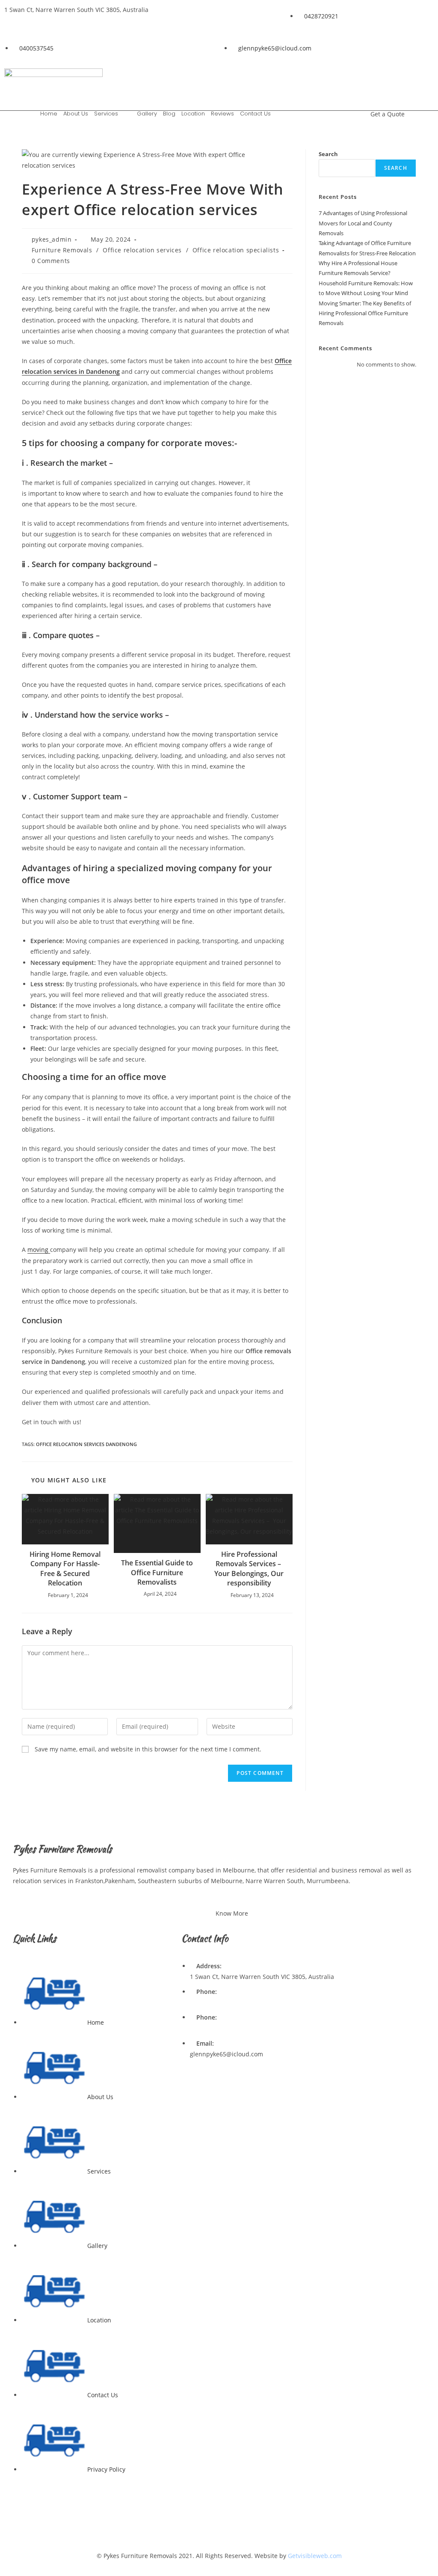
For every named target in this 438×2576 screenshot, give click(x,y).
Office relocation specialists (236, 250)
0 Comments (51, 261)
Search (328, 154)
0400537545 (207, 2028)
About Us (76, 114)
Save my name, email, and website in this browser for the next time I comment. (148, 1749)
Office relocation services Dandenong (86, 1444)
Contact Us (255, 114)
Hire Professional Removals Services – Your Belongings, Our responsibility (249, 1569)
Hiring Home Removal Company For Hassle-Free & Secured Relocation (65, 1569)
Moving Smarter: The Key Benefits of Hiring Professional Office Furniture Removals (365, 313)
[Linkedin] (373, 79)
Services (106, 114)
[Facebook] (347, 79)
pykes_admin (52, 239)
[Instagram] (423, 79)
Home (49, 114)
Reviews (222, 114)
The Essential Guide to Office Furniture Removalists (157, 1572)
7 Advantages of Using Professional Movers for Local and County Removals (363, 223)
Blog (169, 114)
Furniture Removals (62, 250)
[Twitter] (398, 79)
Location (193, 114)
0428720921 (207, 2002)
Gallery (147, 114)
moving (39, 1250)
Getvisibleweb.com (315, 2556)
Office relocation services (142, 250)
